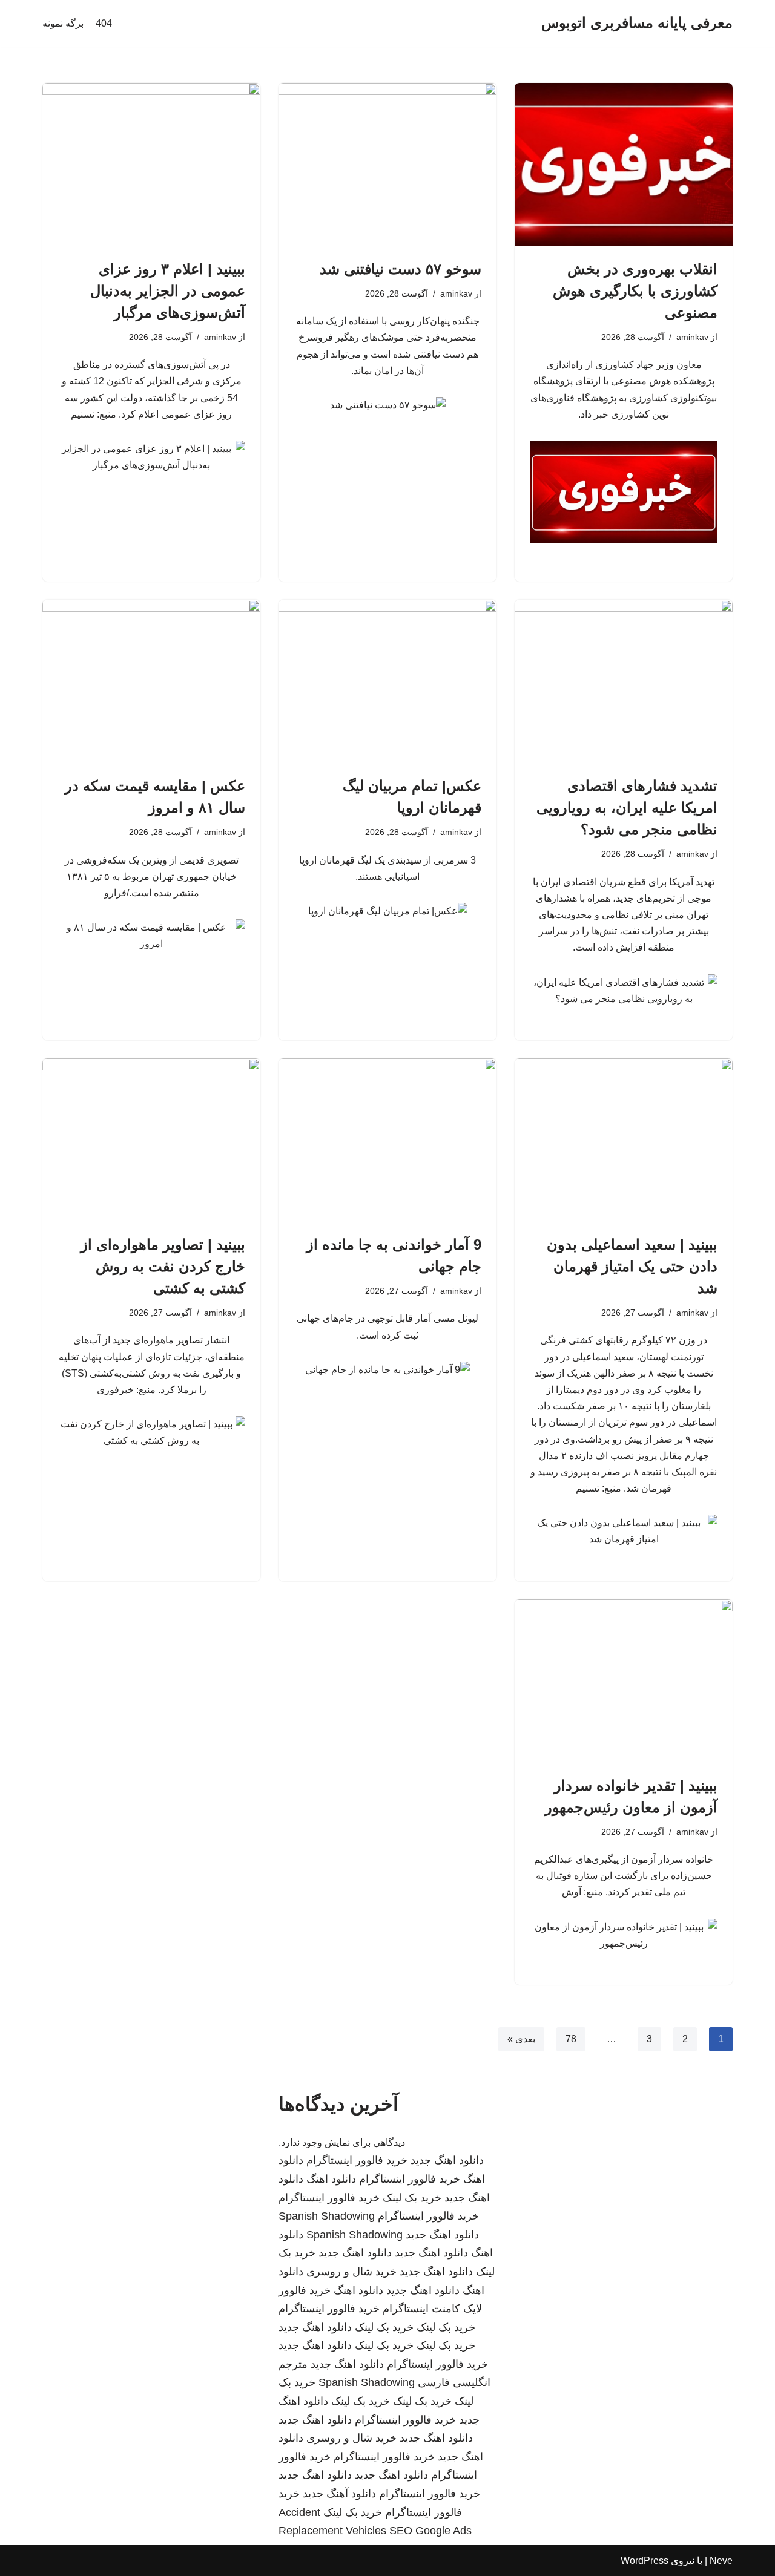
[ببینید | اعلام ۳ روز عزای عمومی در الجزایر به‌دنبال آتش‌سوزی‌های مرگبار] (151, 165)
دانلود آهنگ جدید (339, 2494)
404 (104, 23)
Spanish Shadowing (327, 2216)
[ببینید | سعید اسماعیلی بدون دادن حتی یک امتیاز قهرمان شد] (624, 1140)
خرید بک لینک (412, 2198)
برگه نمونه (63, 23)
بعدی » (521, 2039)
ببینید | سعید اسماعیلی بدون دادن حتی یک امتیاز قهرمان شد (632, 1266)
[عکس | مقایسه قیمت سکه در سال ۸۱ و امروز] (151, 681)
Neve (721, 2561)
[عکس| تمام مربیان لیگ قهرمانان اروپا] (387, 681)
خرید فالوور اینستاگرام (357, 2160)
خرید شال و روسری (351, 2272)
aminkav (692, 337)
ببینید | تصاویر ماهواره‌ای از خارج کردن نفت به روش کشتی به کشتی (163, 1266)
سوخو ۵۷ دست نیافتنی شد (401, 269)
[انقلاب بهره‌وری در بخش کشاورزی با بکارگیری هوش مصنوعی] (624, 165)
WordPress (645, 2561)
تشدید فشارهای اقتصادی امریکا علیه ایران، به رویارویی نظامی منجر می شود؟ (627, 808)
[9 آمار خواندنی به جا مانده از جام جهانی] (387, 1140)
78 (571, 2039)
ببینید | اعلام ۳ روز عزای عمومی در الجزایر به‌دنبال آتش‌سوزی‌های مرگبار (168, 291)
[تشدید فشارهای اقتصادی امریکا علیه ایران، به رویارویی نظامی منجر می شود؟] (624, 681)
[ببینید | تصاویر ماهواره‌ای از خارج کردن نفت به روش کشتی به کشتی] (151, 1140)
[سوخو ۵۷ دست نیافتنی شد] (387, 165)
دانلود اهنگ (331, 2179)
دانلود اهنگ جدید (447, 2160)
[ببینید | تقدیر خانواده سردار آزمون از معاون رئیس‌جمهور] (624, 1681)
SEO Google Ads (430, 2531)
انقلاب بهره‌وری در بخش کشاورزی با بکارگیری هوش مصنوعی (635, 291)
